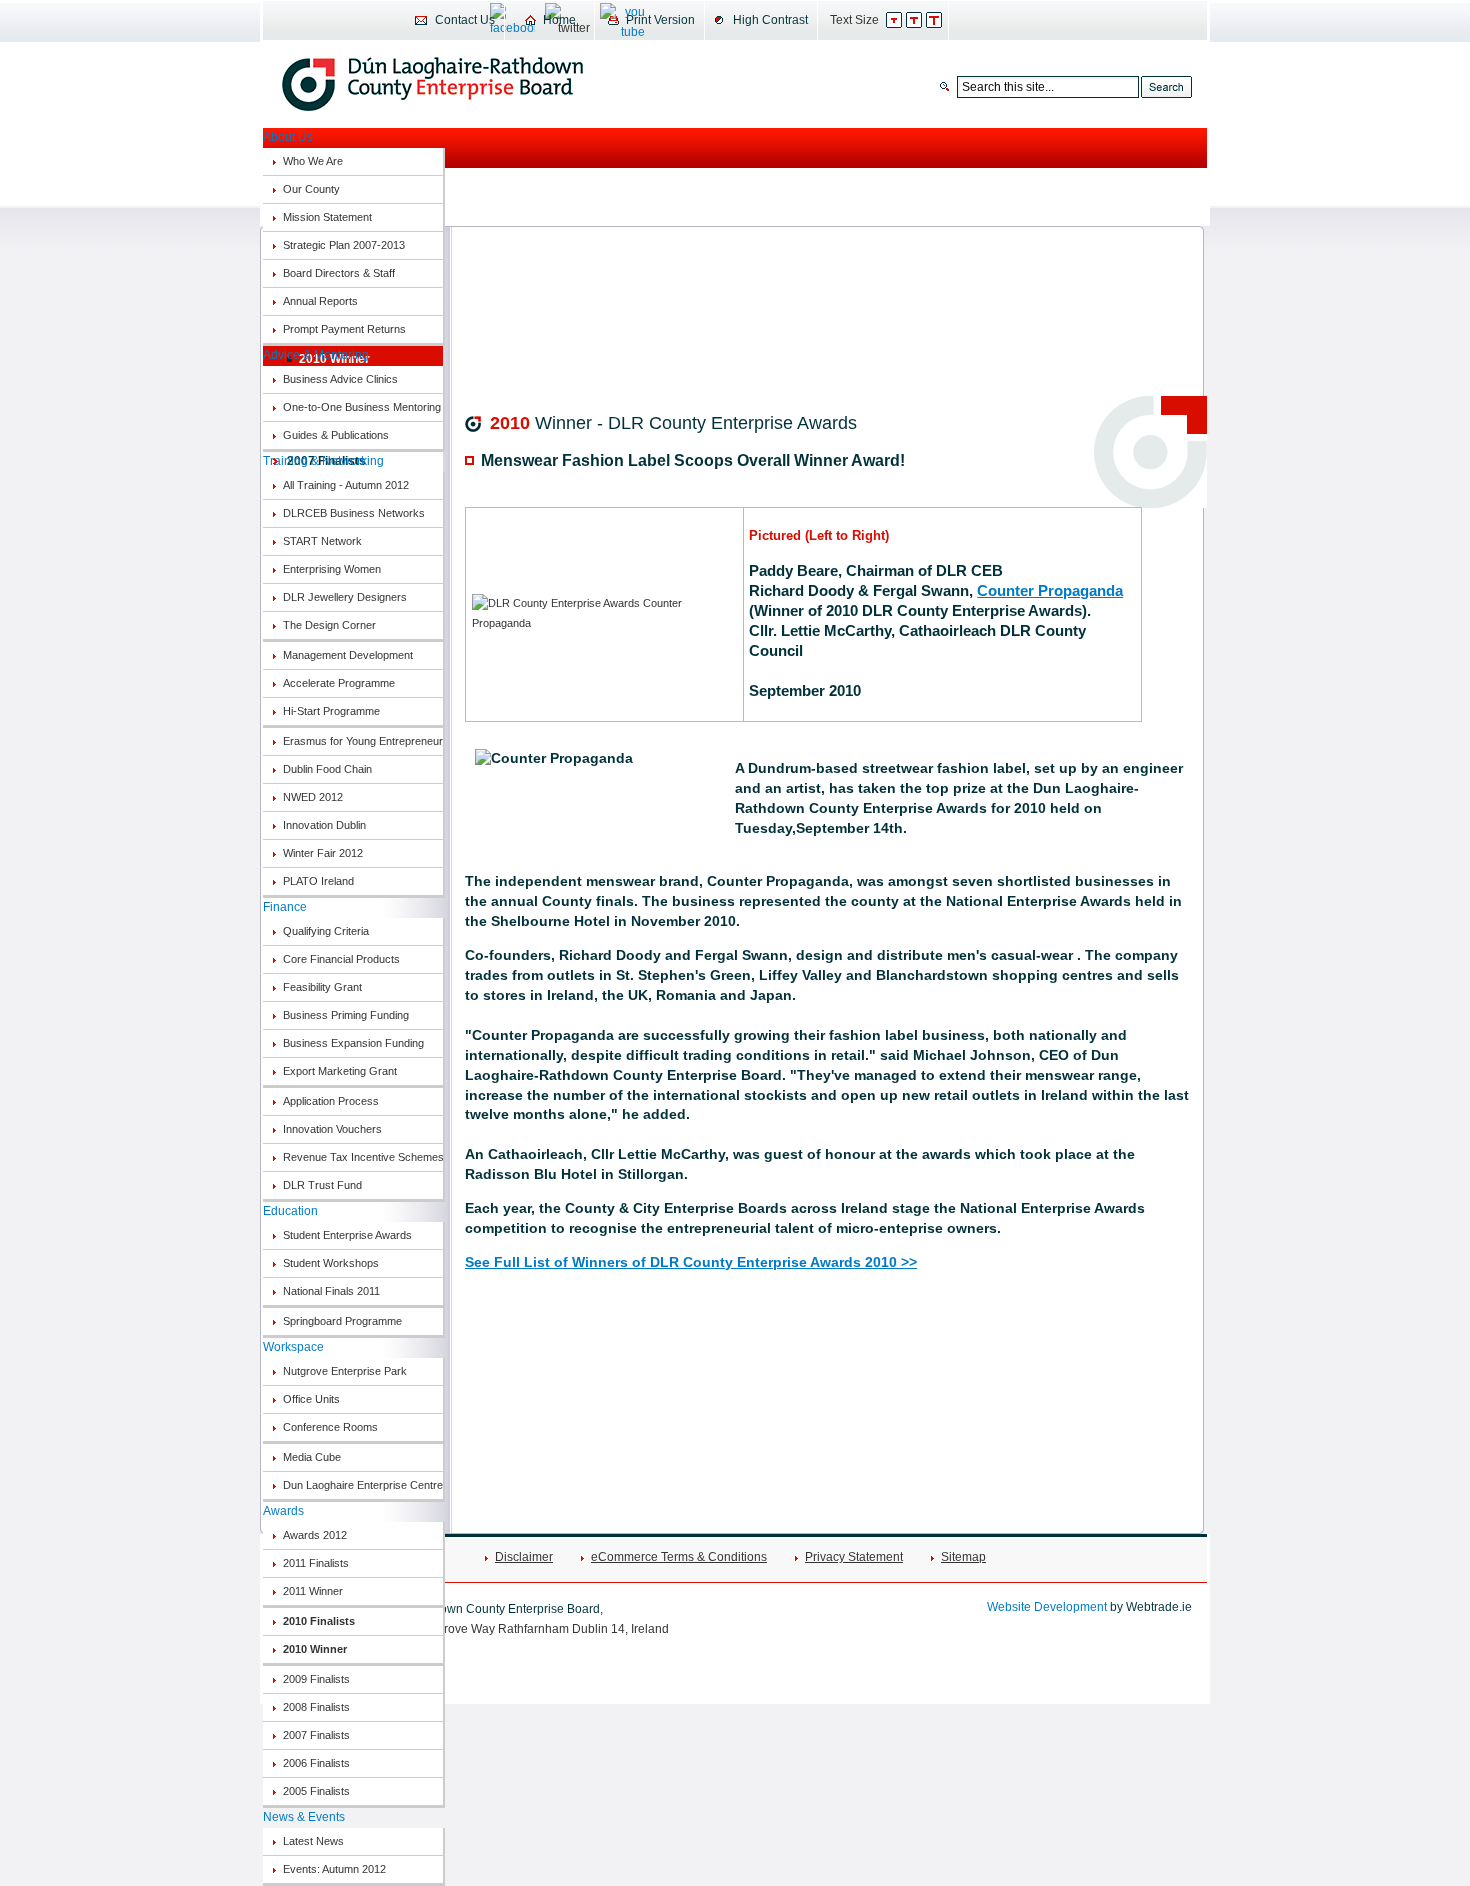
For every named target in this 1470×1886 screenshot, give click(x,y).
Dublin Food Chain (327, 769)
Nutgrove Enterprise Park (345, 1371)
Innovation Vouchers (332, 1129)
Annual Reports (320, 301)
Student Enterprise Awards (347, 1235)
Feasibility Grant (322, 987)
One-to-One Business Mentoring (362, 407)
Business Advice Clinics (340, 379)
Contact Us (465, 20)
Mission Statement (327, 217)
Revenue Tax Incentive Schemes (363, 1157)
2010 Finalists (319, 1621)
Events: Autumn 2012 (334, 1869)
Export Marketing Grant (340, 1071)
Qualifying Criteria (326, 931)
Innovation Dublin (324, 825)
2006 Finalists (316, 1763)
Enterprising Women (332, 569)
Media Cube (312, 1457)
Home (559, 20)
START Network (322, 541)
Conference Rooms (330, 1427)
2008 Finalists (316, 1707)
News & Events (304, 1817)
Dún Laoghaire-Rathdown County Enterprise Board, (432, 84)
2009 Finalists (316, 1679)
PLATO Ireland (318, 881)
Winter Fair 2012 (323, 853)
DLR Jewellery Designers (345, 597)
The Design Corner (329, 625)
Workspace (293, 1347)
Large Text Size (944, 20)
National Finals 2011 (331, 1291)
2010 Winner (315, 1649)
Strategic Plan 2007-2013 (344, 245)
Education (290, 1211)
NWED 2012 (313, 797)
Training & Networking (323, 461)
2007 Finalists (316, 1735)
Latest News (313, 1841)
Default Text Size (904, 20)
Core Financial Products (341, 959)
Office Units (311, 1399)
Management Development (348, 655)
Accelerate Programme (339, 683)
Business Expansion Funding (353, 1043)
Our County (311, 189)
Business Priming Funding (346, 1015)
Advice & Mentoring (316, 355)
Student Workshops (331, 1263)
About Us (288, 137)
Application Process (331, 1101)
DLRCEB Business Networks (354, 513)
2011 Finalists (316, 1563)
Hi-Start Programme (331, 711)
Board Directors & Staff (339, 273)
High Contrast (770, 20)
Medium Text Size (924, 20)
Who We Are (313, 161)
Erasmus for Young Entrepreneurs (363, 741)
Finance (285, 907)
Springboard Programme (342, 1321)
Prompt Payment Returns (344, 329)
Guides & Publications (336, 435)
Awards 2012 (315, 1535)
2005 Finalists (316, 1791)
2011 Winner (313, 1591)
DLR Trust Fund (322, 1185)
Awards (283, 1511)
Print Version (660, 20)
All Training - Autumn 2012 (346, 485)
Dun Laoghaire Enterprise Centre (363, 1485)
